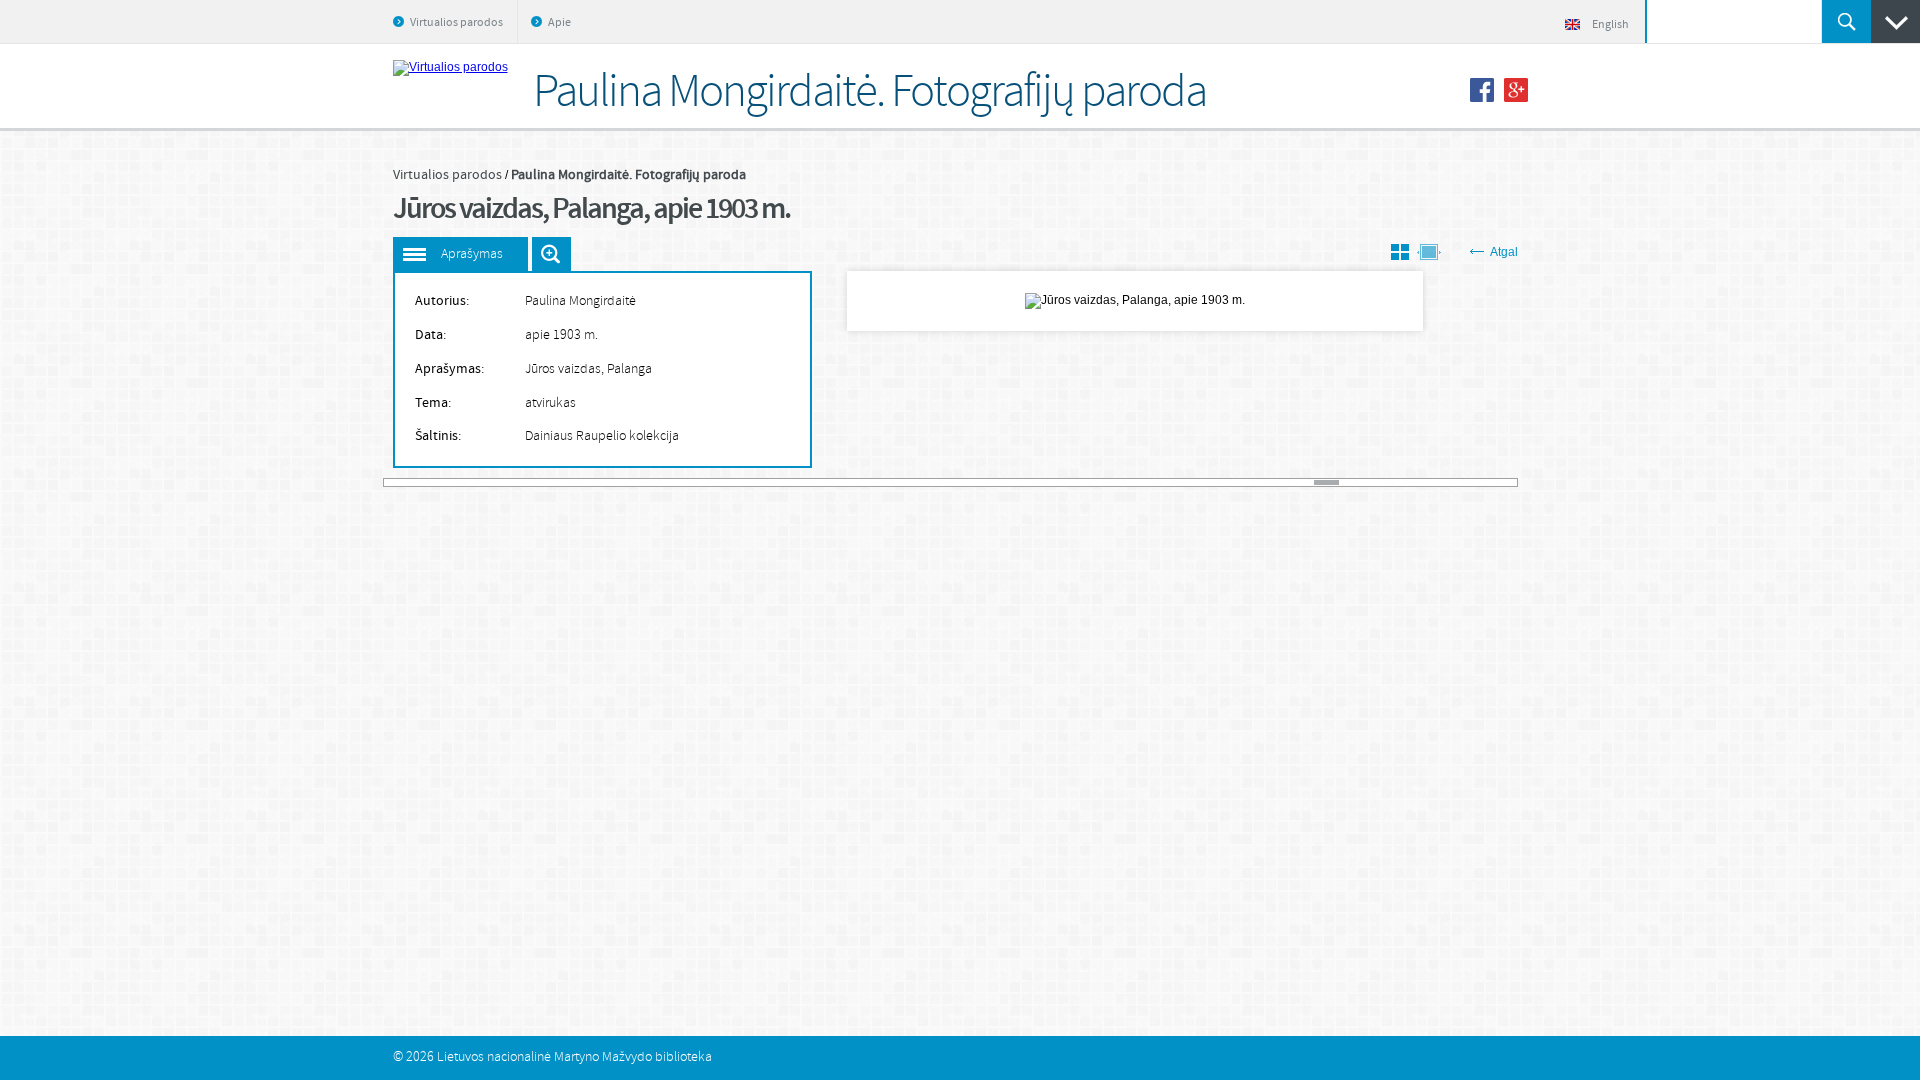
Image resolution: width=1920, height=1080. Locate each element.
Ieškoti (1846, 21)
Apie (559, 23)
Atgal (1504, 252)
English (1610, 25)
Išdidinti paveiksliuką (551, 254)
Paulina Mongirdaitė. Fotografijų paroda (628, 175)
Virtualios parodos (456, 23)
